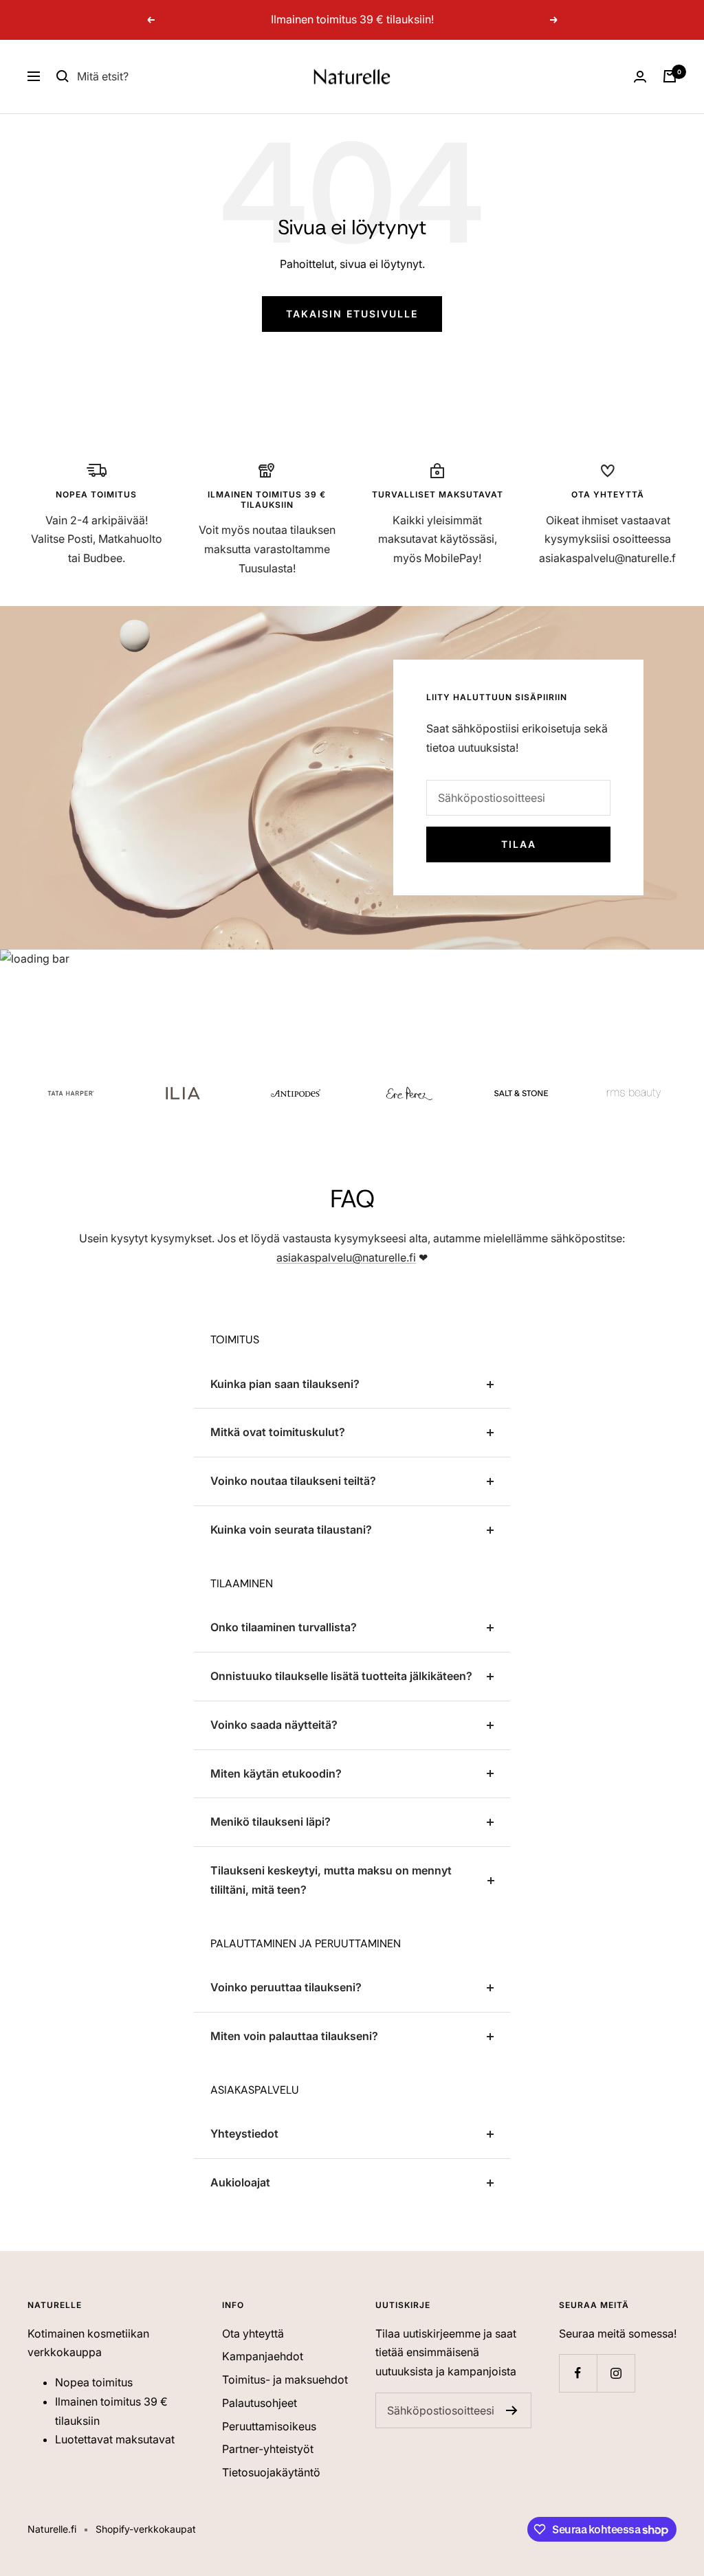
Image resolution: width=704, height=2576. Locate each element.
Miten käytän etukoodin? (276, 1773)
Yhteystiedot (244, 2133)
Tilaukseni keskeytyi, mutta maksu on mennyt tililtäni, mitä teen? (331, 1880)
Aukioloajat (240, 2182)
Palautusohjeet (260, 2403)
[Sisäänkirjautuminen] (640, 77)
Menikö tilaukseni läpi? (271, 1822)
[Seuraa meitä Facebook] (578, 2373)
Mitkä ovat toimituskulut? (278, 1432)
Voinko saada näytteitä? (274, 1725)
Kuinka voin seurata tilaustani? (291, 1530)
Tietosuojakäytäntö (271, 2472)
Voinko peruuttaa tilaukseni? (286, 1987)
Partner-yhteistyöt (268, 2449)
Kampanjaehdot (263, 2356)
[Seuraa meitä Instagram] (616, 2373)
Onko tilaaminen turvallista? (284, 1627)
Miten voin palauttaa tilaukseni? (294, 2036)
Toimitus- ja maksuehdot (285, 2379)
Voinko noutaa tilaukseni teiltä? (293, 1481)
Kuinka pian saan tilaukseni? (285, 1384)
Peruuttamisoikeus (269, 2426)
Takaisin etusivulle (352, 314)
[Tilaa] (512, 2410)
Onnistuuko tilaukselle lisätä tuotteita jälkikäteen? (341, 1676)
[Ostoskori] (670, 76)
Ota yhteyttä (253, 2333)
